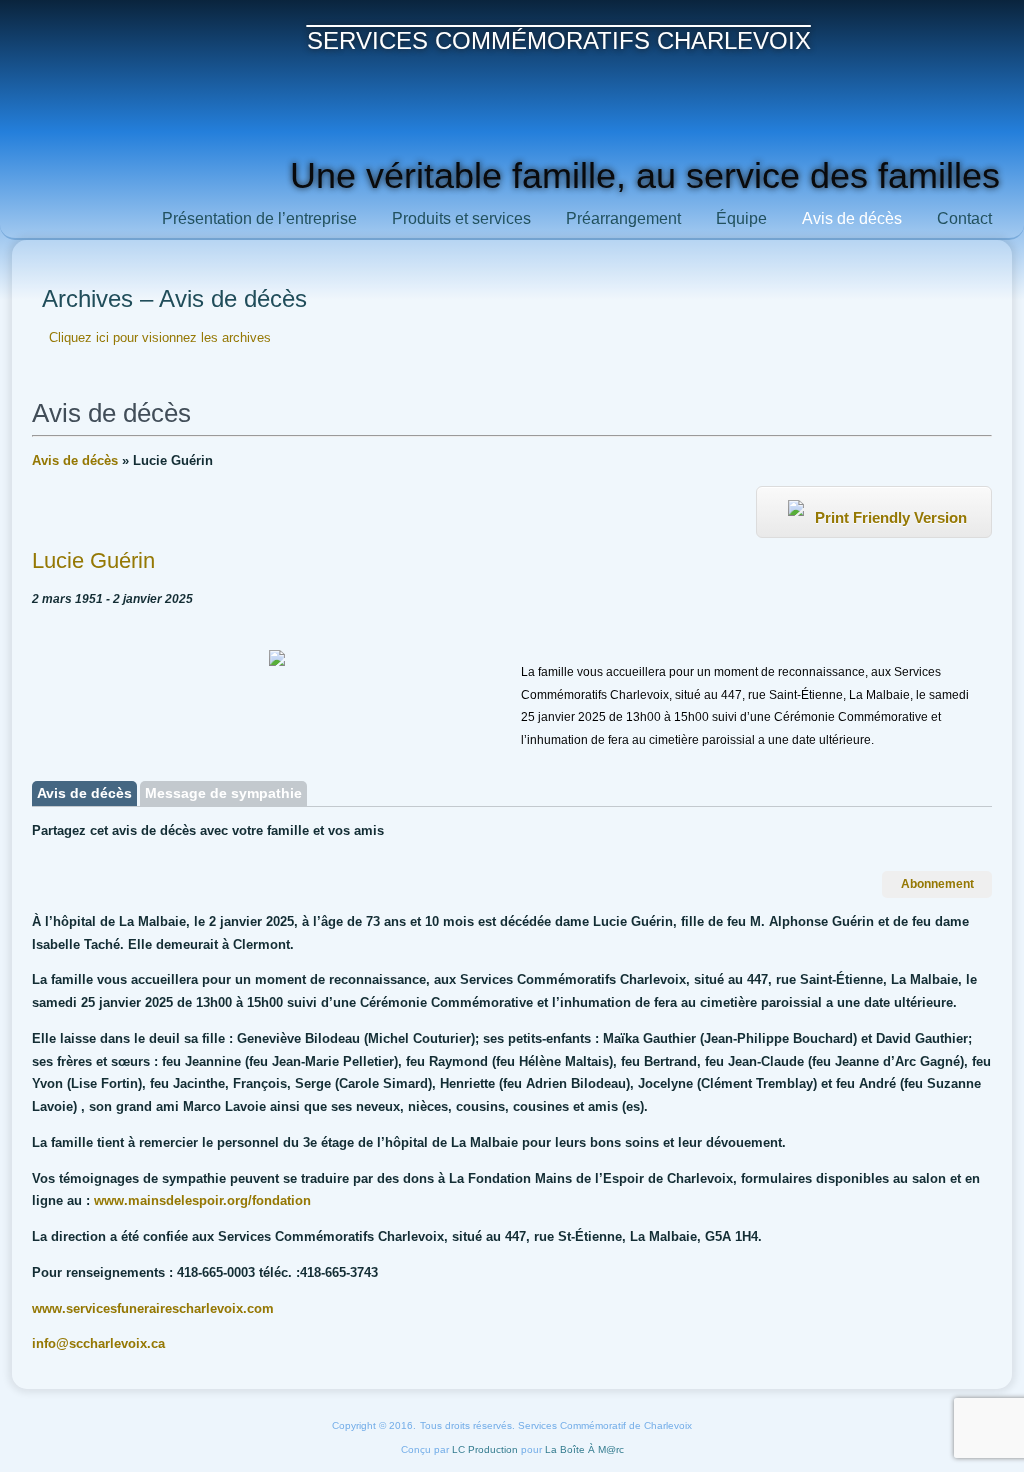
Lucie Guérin (93, 560)
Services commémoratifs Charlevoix (559, 40)
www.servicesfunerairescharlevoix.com (153, 1308)
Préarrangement (623, 218)
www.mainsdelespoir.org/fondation (202, 1200)
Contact (964, 218)
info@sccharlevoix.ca (98, 1343)
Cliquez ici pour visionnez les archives (160, 337)
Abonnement (937, 884)
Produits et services (461, 218)
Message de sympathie (223, 793)
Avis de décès (852, 218)
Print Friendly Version (889, 517)
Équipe (741, 218)
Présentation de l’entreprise (259, 218)
